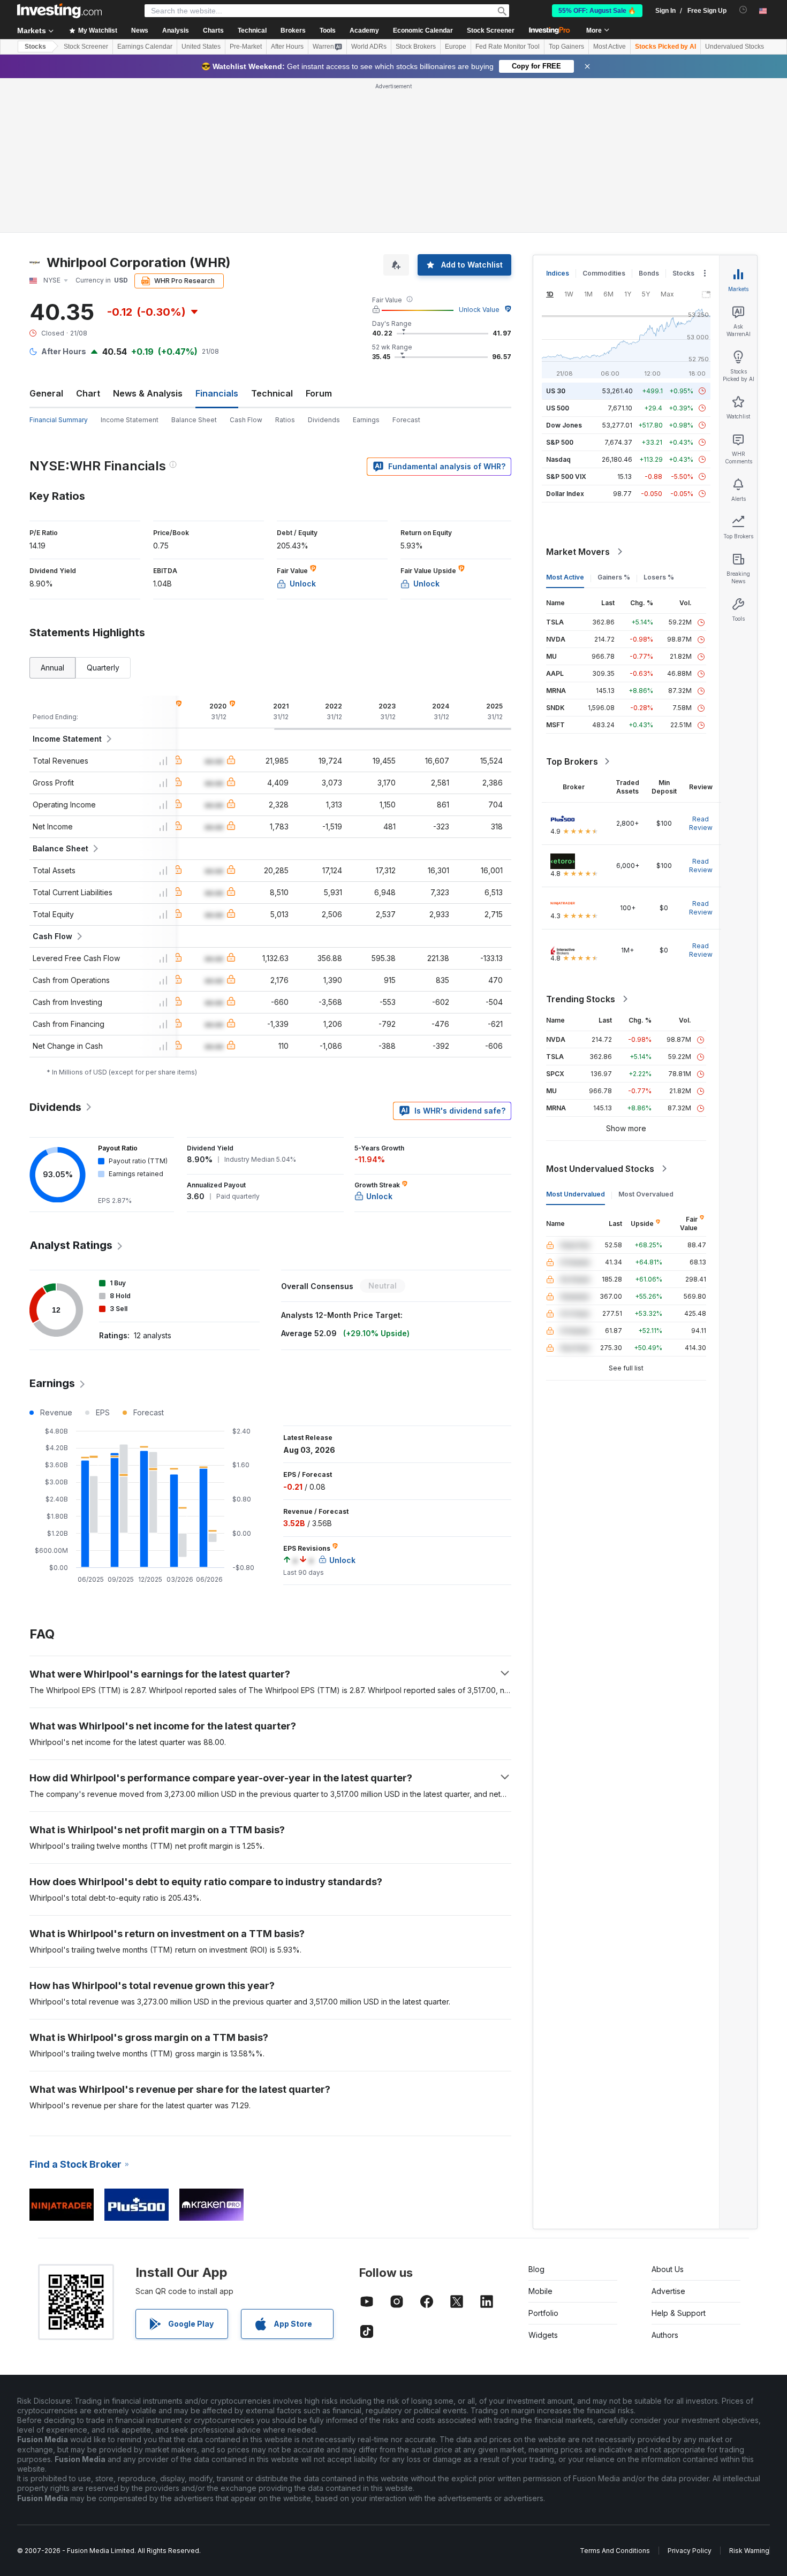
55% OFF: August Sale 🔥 (597, 11)
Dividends (324, 420)
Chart (88, 393)
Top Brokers (572, 761)
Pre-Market (246, 47)
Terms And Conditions (615, 2551)
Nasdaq (558, 459)
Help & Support (679, 2313)
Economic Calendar (423, 31)
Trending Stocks (581, 999)
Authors (665, 2335)
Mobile (540, 2291)
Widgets (543, 2335)
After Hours (287, 47)
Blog (536, 2269)
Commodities (604, 273)
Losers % (659, 577)
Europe (456, 47)
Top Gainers (566, 47)
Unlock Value (479, 310)
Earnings (366, 420)
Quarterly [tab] (103, 668)
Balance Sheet (194, 420)
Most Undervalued (576, 1194)
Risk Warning (749, 2551)
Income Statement (130, 420)
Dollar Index (565, 494)
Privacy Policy (690, 2551)
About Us (668, 2269)
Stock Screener (491, 31)
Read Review (701, 823)
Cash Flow (246, 420)
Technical (272, 393)
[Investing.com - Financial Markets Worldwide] (59, 11)
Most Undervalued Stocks (600, 1169)
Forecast (406, 420)
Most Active (610, 47)
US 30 (556, 391)
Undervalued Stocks (735, 47)
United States (201, 47)
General (46, 393)
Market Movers (578, 552)
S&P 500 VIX (566, 477)
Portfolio (543, 2313)
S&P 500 (560, 442)
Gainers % (614, 577)
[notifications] (743, 10)
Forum (319, 393)
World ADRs (369, 47)
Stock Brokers (416, 47)
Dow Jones (564, 425)
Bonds (649, 273)
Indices (558, 273)
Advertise (668, 2291)
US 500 (558, 408)
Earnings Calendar (145, 47)
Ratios (285, 420)
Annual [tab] (52, 668)
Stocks (35, 47)
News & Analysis (148, 393)
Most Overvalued (646, 1194)
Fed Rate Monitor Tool (508, 47)
